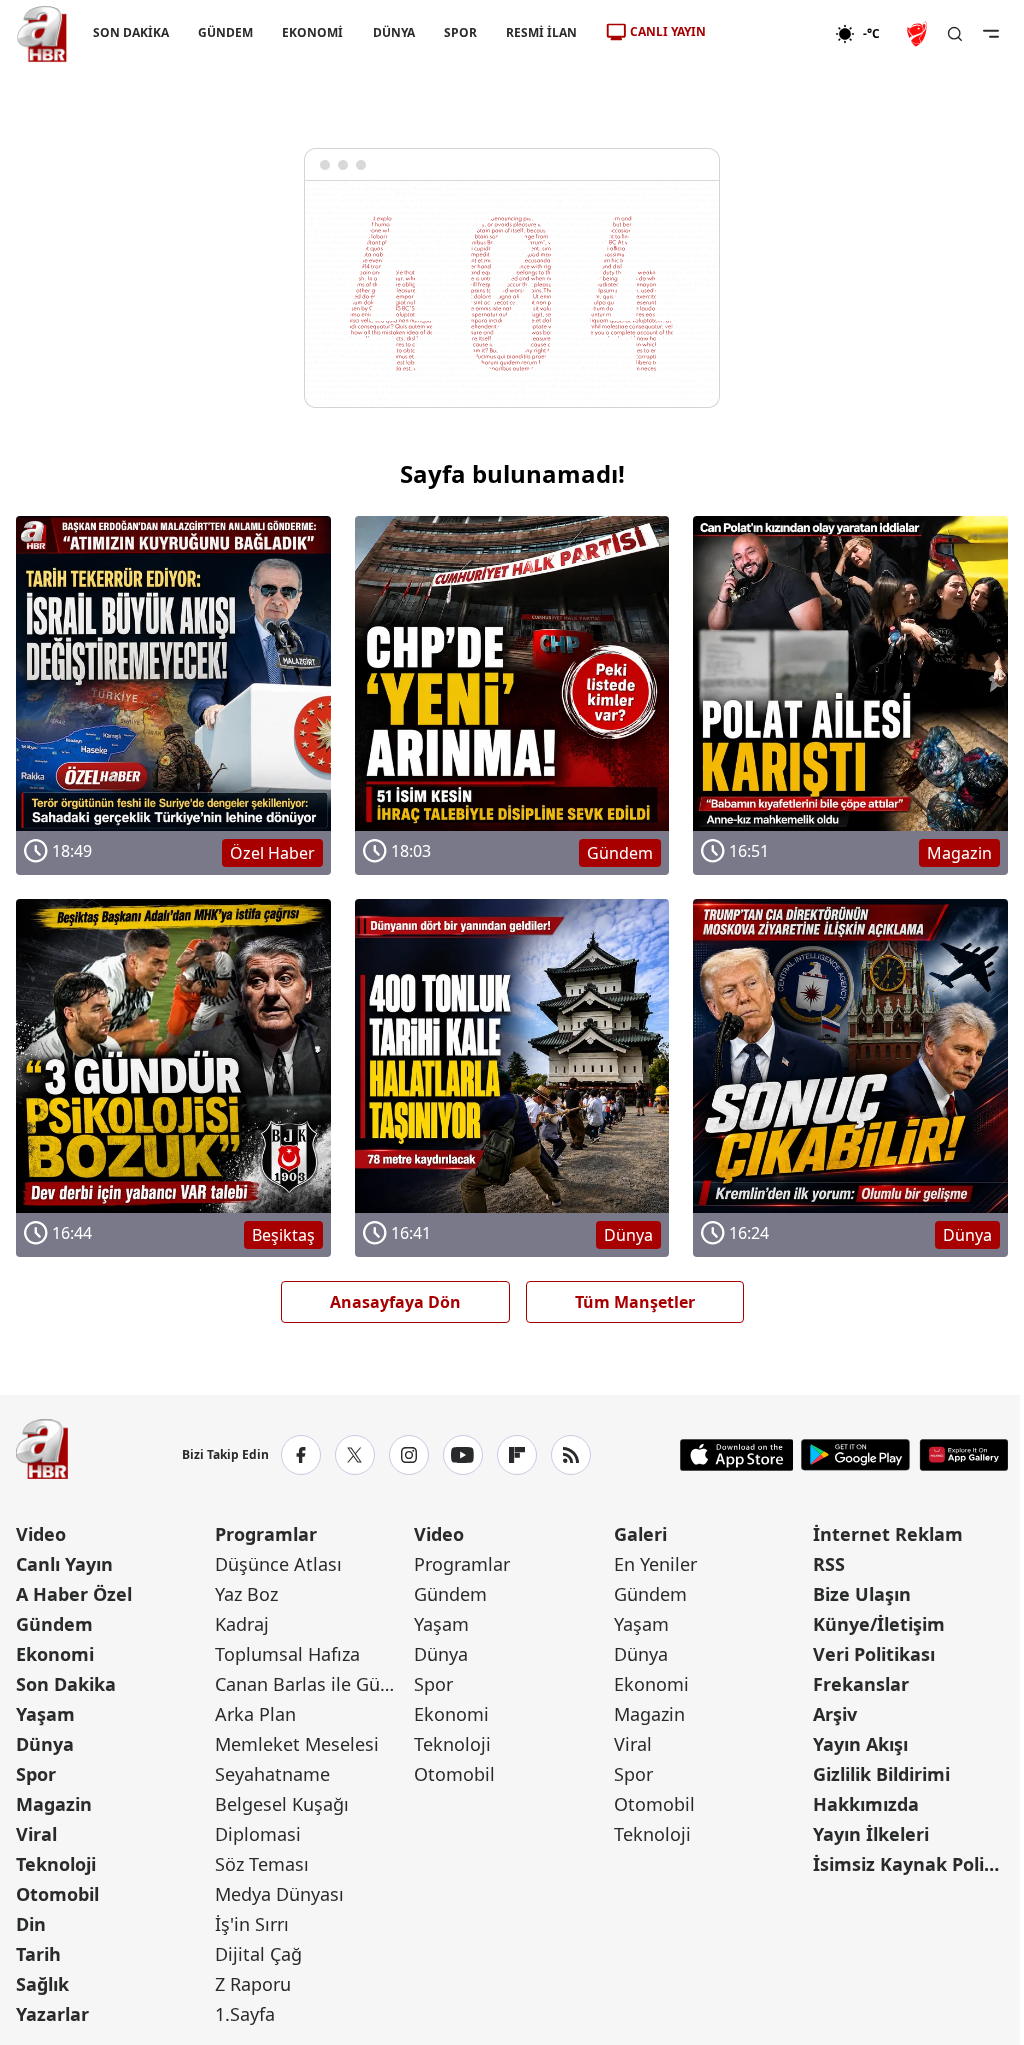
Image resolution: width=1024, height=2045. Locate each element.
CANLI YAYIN (668, 31)
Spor (36, 1774)
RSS (829, 1564)
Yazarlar (52, 2014)
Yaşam (45, 1714)
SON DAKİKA (131, 32)
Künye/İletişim (879, 1624)
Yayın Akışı (860, 1744)
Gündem (54, 1624)
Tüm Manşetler (635, 1302)
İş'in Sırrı (252, 1924)
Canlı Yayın (64, 1564)
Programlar (266, 1534)
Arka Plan (255, 1714)
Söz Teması (262, 1864)
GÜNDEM (225, 32)
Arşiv (835, 1714)
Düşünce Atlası (278, 1564)
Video (41, 1534)
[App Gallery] (963, 1455)
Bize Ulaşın (862, 1594)
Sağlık (42, 1984)
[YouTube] (463, 1455)
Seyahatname (272, 1774)
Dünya (45, 1744)
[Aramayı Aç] (955, 34)
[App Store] (737, 1455)
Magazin (54, 1804)
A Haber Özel (74, 1594)
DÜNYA (394, 32)
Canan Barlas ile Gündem (312, 1684)
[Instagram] (409, 1455)
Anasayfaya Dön (395, 1302)
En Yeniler (655, 1564)
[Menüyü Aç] (991, 34)
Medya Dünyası (279, 1894)
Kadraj (242, 1624)
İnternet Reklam (888, 1534)
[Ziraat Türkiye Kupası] (919, 34)
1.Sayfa (245, 2014)
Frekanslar (861, 1684)
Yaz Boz (246, 1594)
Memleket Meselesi (297, 1744)
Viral (36, 1834)
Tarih (38, 1954)
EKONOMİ (312, 32)
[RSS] (571, 1455)
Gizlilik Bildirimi (881, 1774)
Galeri (640, 1534)
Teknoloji (56, 1864)
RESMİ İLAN (541, 32)
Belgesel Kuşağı (282, 1804)
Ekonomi (55, 1654)
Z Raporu (253, 1984)
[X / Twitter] (355, 1455)
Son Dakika (66, 1684)
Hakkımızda (866, 1804)
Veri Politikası (874, 1654)
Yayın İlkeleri (871, 1834)
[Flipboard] (517, 1455)
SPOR (460, 32)
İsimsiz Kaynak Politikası (910, 1864)
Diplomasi (258, 1834)
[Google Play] (855, 1455)
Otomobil (57, 1894)
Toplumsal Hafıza (287, 1654)
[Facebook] (301, 1455)
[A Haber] (42, 34)
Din (31, 1924)
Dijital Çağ (258, 1954)
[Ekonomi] (770, 34)
